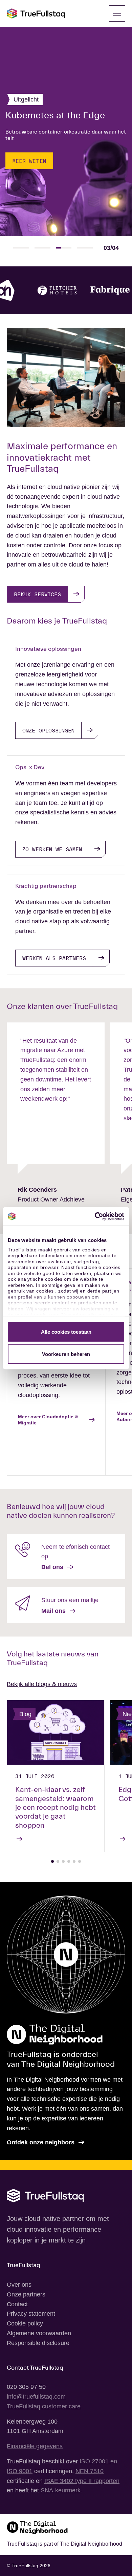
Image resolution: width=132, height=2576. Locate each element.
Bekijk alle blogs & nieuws (42, 1684)
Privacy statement (31, 2314)
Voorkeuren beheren (66, 1354)
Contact (17, 2304)
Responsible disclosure (38, 2343)
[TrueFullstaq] (36, 13)
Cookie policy (25, 2323)
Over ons (19, 2285)
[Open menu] (117, 13)
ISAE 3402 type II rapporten (82, 2481)
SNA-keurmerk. (61, 2490)
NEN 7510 (90, 2471)
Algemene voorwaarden (39, 2333)
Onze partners (26, 2294)
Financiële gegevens (35, 2446)
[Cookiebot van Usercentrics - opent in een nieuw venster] (95, 1216)
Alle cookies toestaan (66, 1332)
